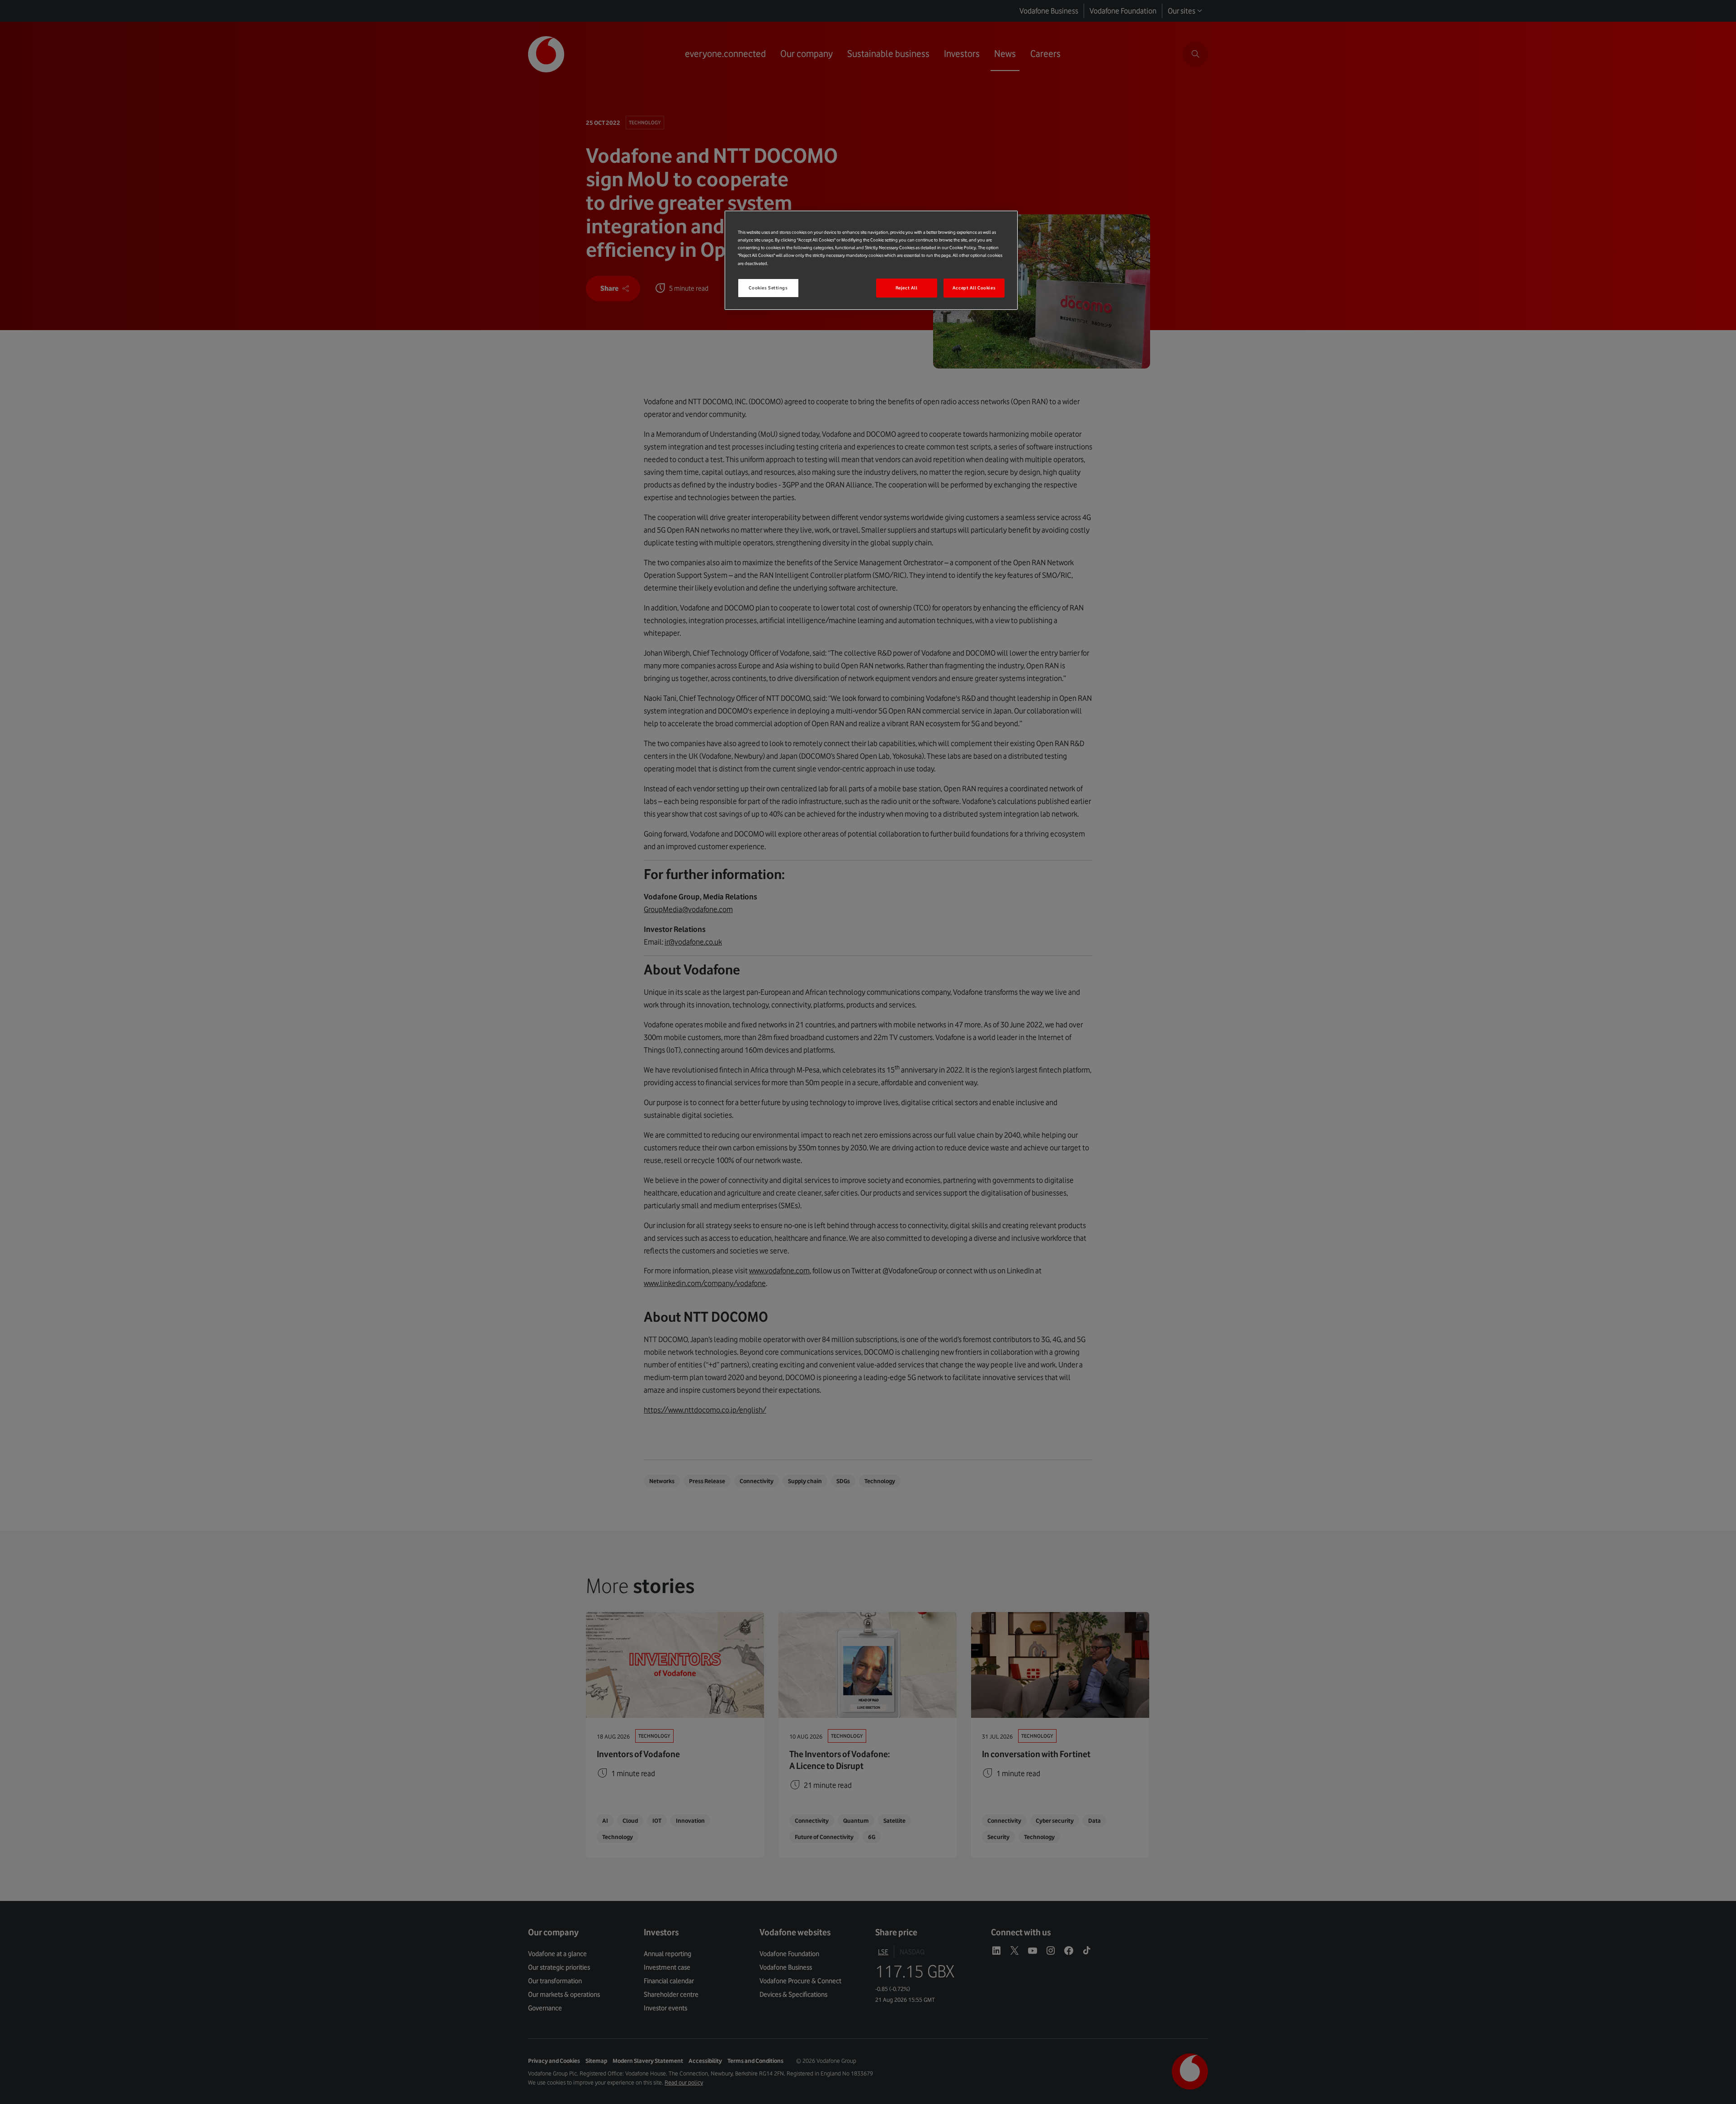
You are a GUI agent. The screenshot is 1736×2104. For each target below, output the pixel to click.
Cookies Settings (768, 288)
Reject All (907, 288)
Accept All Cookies (974, 288)
